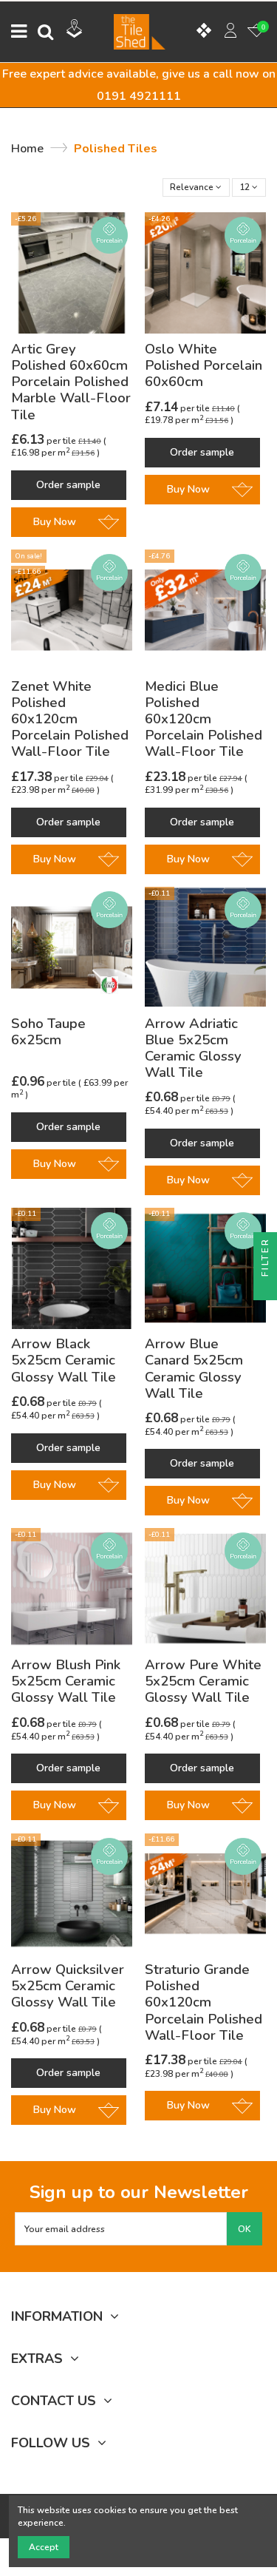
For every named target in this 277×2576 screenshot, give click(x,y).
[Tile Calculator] (204, 32)
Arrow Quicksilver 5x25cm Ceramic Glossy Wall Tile (68, 1986)
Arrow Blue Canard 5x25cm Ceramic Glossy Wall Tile (194, 1369)
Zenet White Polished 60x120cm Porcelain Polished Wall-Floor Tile (70, 719)
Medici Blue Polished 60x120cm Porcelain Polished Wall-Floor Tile (204, 719)
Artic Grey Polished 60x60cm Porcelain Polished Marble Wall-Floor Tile (71, 382)
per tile (45, 441)
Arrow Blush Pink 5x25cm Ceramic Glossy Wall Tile (66, 1681)
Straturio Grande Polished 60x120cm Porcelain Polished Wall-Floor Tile (204, 2002)
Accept (44, 2547)
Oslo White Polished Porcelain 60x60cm (204, 365)
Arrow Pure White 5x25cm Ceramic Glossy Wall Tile (203, 1681)
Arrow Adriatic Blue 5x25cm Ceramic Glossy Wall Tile (193, 1048)
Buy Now (55, 522)
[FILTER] (265, 1288)
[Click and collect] (75, 30)
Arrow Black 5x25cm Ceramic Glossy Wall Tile (64, 1360)
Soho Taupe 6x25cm (48, 1032)
